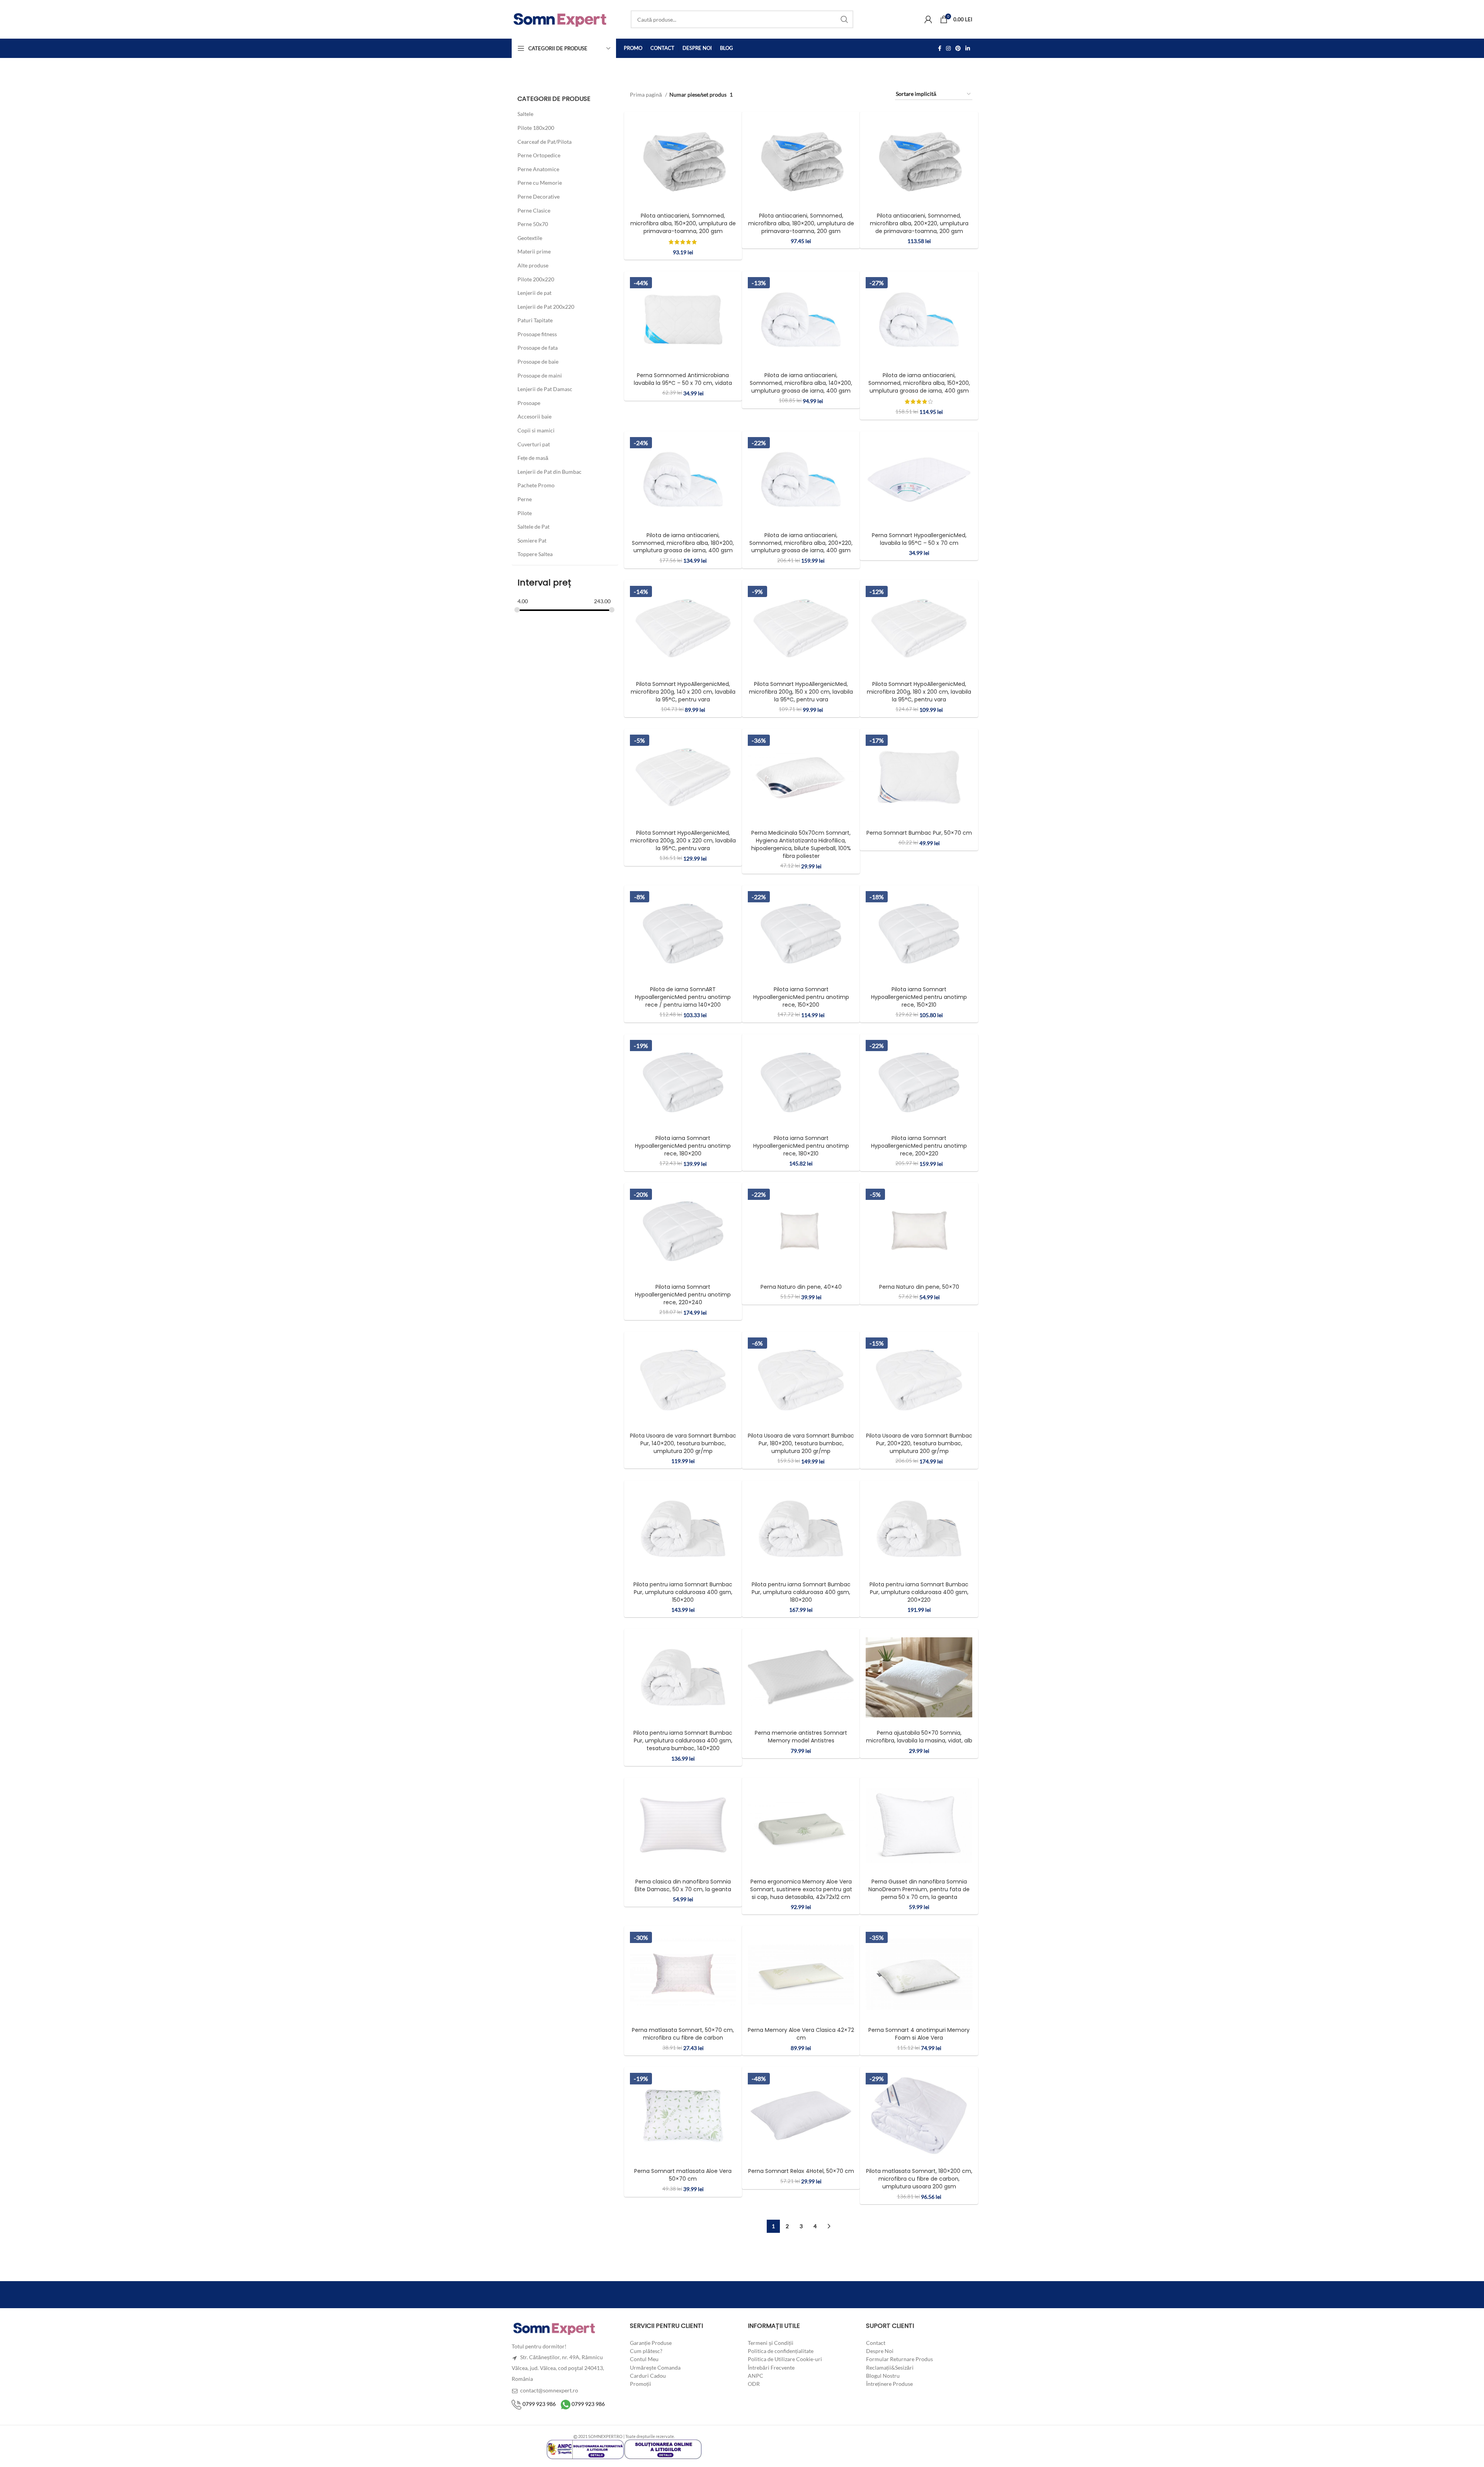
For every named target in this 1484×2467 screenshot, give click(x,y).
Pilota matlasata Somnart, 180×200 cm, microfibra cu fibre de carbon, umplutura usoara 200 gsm (919, 2179)
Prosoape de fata (538, 348)
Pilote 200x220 (536, 279)
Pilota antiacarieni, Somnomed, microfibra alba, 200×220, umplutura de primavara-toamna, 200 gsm (919, 223)
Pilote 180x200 (536, 128)
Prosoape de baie (538, 362)
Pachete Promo (536, 485)
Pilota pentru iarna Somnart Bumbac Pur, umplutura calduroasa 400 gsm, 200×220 (919, 1592)
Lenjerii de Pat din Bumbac (550, 472)
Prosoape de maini (540, 375)
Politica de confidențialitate (781, 2351)
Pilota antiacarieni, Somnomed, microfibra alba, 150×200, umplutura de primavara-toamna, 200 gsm (683, 223)
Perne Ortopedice (539, 155)
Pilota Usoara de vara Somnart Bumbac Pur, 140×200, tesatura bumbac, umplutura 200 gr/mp (683, 1443)
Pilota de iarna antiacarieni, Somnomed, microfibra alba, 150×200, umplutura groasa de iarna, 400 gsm (919, 383)
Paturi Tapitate (535, 320)
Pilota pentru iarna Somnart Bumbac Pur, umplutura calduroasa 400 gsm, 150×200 (683, 1592)
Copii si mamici (536, 430)
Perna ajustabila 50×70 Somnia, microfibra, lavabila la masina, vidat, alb (919, 1737)
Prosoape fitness (537, 334)
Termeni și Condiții (771, 2343)
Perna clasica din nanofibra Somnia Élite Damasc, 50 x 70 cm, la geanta (683, 1885)
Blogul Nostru (883, 2376)
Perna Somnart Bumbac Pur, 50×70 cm (919, 833)
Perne (525, 499)
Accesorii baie (534, 416)
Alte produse (533, 265)
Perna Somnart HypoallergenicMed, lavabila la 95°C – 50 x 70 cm (919, 539)
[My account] (928, 19)
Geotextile (530, 238)
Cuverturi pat (534, 444)
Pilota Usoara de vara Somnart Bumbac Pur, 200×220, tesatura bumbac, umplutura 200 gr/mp (919, 1443)
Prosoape (529, 403)
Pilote (525, 513)
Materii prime (534, 251)
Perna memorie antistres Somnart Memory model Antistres (801, 1737)
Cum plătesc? (646, 2351)
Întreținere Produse (889, 2384)
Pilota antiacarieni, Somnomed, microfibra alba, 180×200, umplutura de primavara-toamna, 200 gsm (801, 223)
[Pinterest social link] (958, 48)
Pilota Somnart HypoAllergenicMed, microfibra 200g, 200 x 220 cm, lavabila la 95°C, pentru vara (683, 840)
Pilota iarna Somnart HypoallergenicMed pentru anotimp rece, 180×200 (683, 1146)
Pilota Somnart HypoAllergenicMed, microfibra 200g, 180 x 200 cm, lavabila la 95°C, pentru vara (919, 692)
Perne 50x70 (533, 224)
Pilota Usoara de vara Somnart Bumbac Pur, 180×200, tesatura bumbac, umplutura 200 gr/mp (801, 1443)
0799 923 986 (539, 2404)
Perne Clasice (534, 210)
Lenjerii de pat (534, 293)
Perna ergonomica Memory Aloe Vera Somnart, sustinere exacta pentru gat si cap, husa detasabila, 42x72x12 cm (801, 1889)
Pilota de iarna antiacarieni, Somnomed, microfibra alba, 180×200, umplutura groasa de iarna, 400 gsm (683, 543)
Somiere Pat (532, 540)
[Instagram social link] (948, 48)
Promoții (641, 2384)
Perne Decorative (539, 197)
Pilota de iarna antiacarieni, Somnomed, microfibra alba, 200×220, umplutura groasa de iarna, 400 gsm (801, 543)
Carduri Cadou (648, 2376)
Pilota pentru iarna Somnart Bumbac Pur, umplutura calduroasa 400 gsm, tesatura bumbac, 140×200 (683, 1741)
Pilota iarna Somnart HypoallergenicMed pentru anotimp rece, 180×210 (801, 1146)
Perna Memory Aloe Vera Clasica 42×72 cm (801, 2034)
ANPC (756, 2376)
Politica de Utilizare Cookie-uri (785, 2359)
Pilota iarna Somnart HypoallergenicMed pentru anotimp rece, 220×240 (683, 1295)
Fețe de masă (533, 458)
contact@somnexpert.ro (549, 2390)
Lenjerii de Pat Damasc (545, 389)
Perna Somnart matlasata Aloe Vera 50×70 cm (683, 2175)
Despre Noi (880, 2351)
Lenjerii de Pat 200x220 (546, 307)
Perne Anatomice (538, 169)
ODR (754, 2384)
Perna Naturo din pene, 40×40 (801, 1287)
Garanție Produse (651, 2343)
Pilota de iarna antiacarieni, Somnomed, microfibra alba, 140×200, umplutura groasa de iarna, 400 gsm (801, 383)
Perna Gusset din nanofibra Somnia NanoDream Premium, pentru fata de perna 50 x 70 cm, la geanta (919, 1889)
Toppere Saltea (535, 554)
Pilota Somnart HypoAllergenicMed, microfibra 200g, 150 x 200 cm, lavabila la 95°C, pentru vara (801, 692)
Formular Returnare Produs (899, 2359)
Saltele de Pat (534, 527)
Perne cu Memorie (540, 183)
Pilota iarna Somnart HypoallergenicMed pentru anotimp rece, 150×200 (801, 997)
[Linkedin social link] (968, 48)
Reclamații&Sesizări (890, 2367)
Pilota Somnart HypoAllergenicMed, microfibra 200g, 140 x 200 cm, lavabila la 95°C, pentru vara (683, 692)
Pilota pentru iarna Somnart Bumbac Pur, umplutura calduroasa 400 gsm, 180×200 (801, 1592)
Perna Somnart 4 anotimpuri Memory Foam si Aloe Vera (919, 2034)
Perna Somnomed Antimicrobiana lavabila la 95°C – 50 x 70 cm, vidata (683, 379)
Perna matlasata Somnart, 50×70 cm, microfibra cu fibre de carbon (683, 2034)
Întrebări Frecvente (771, 2367)
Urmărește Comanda (655, 2367)
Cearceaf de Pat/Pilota (545, 142)
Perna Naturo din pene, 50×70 (919, 1287)
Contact (876, 2343)
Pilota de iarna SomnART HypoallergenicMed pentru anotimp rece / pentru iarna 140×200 (683, 997)
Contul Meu (644, 2359)
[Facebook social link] (940, 48)
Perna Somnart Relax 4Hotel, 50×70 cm (801, 2171)
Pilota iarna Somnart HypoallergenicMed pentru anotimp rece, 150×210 (919, 997)
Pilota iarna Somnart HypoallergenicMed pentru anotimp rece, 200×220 (919, 1146)
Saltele (525, 114)
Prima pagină (647, 94)
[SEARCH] (844, 19)
